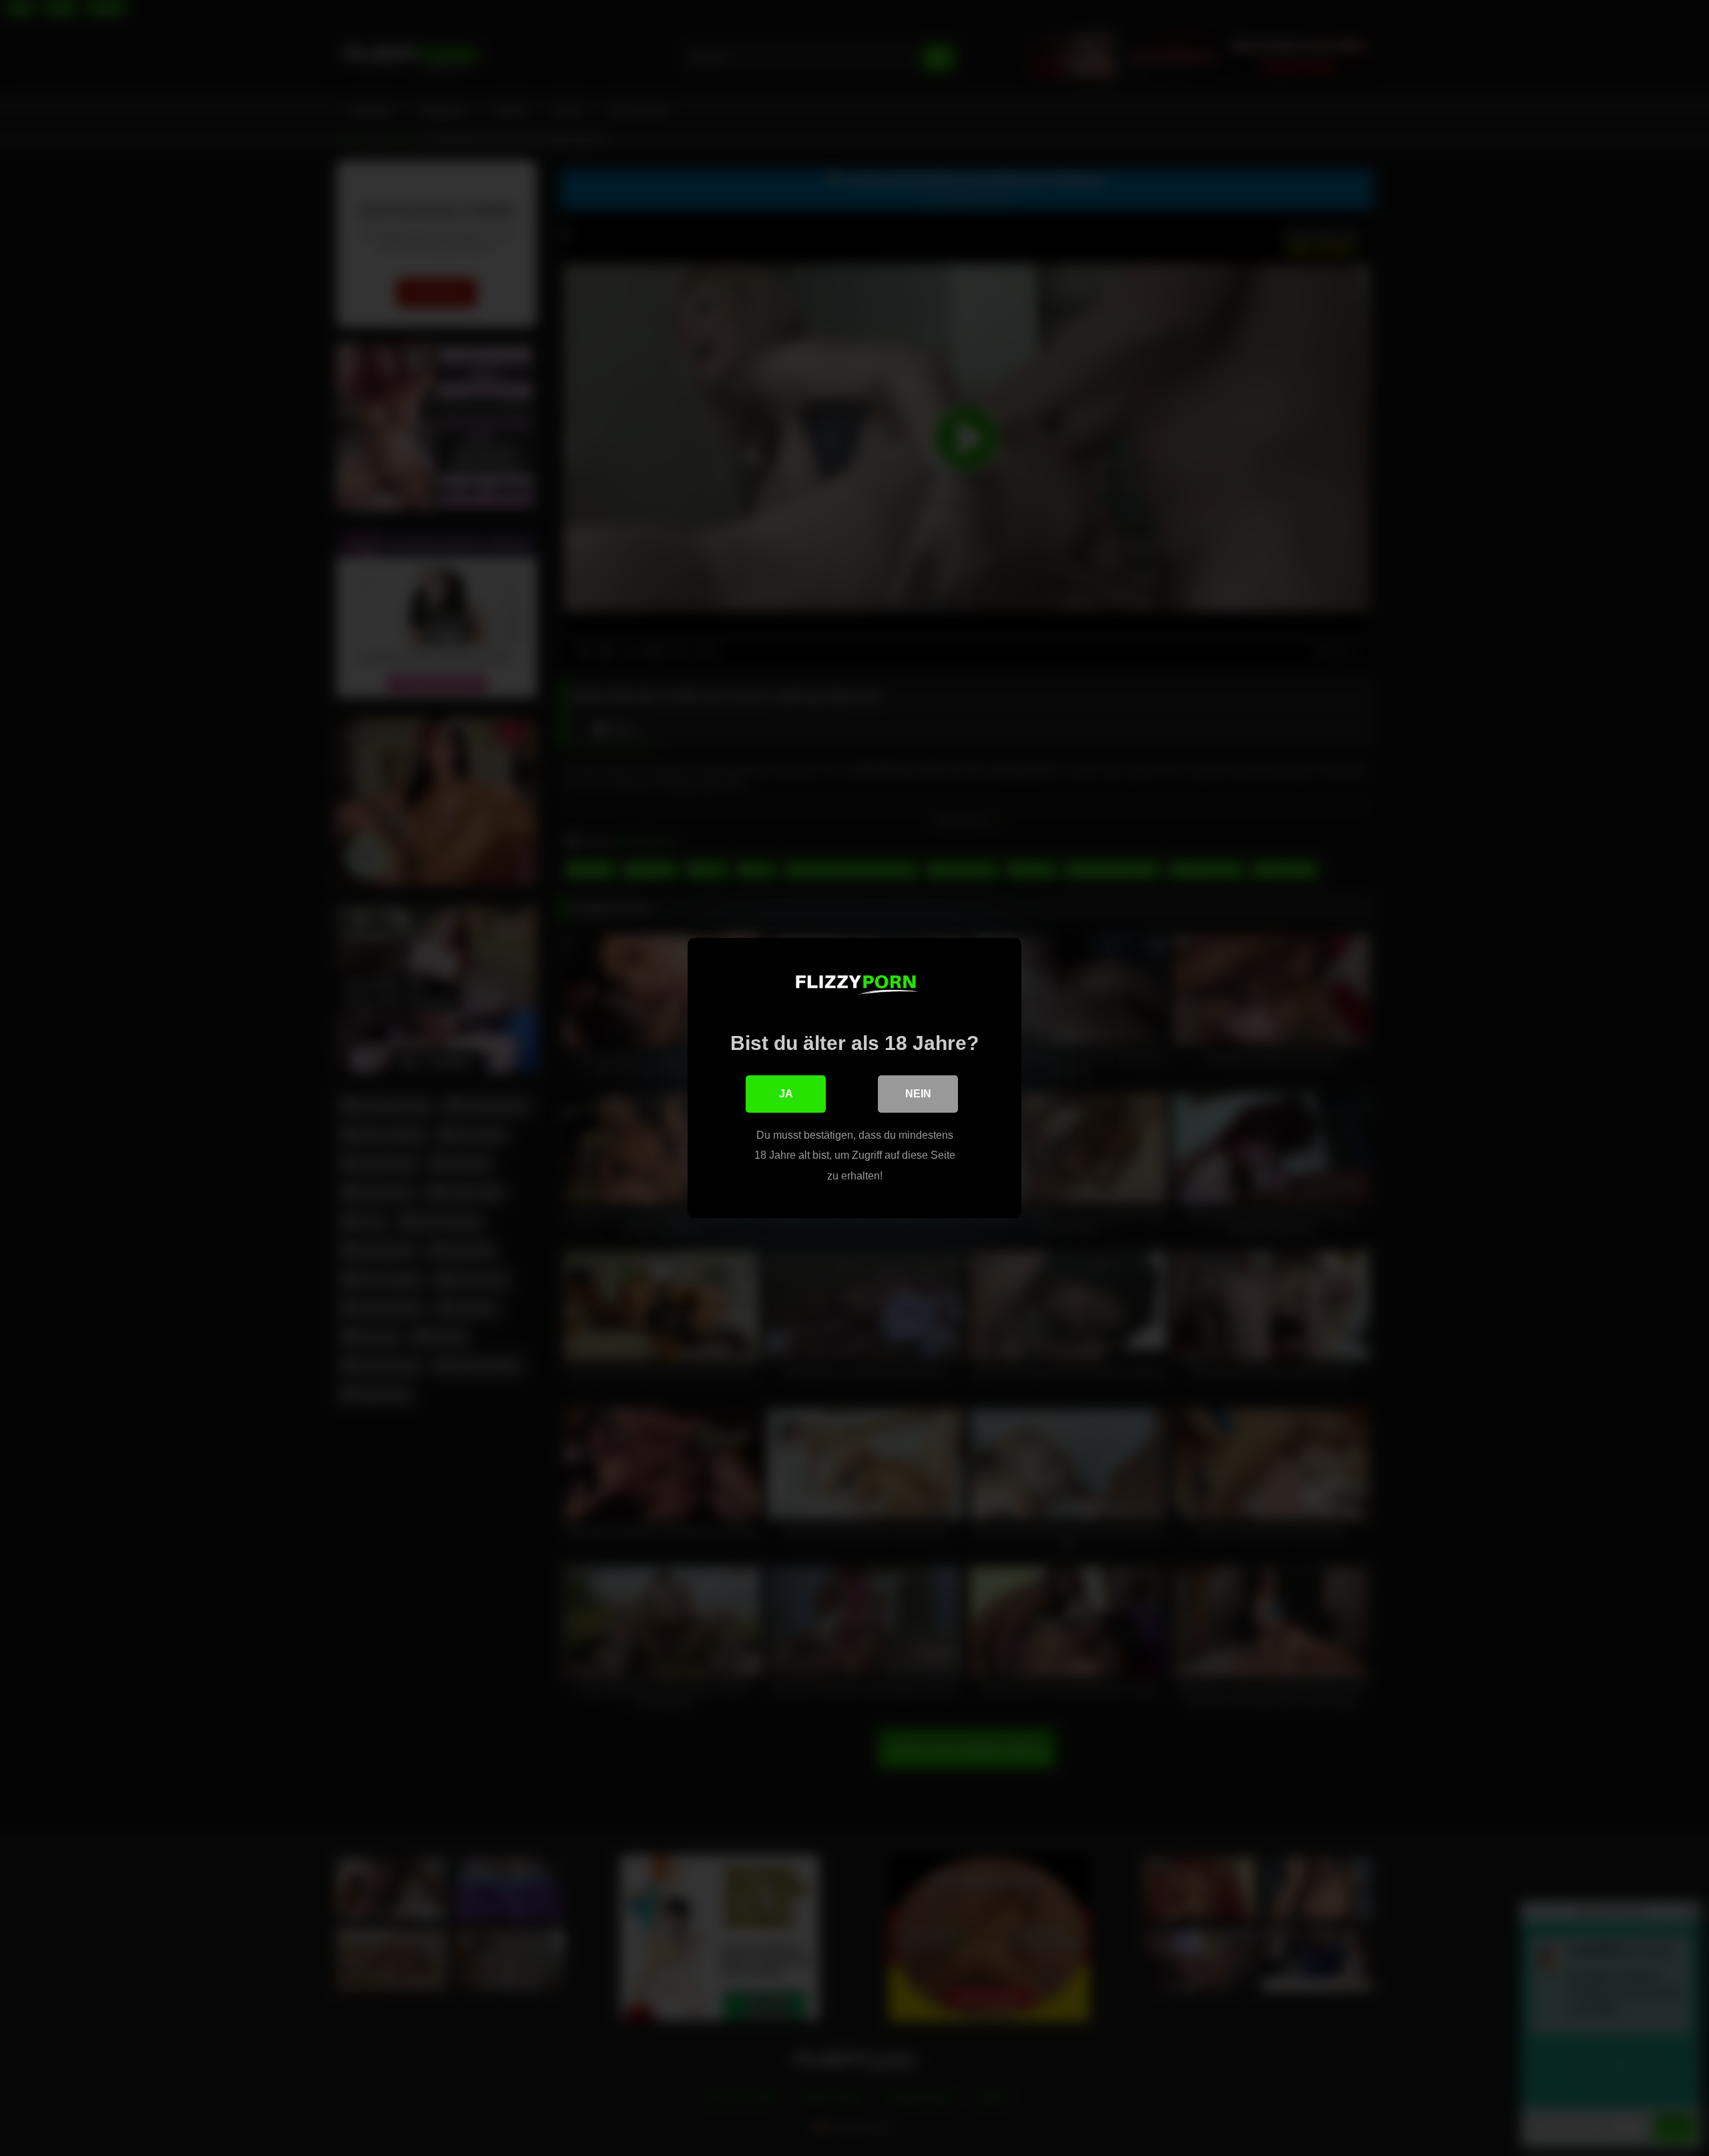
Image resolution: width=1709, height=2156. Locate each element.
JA (786, 1094)
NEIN (918, 1094)
